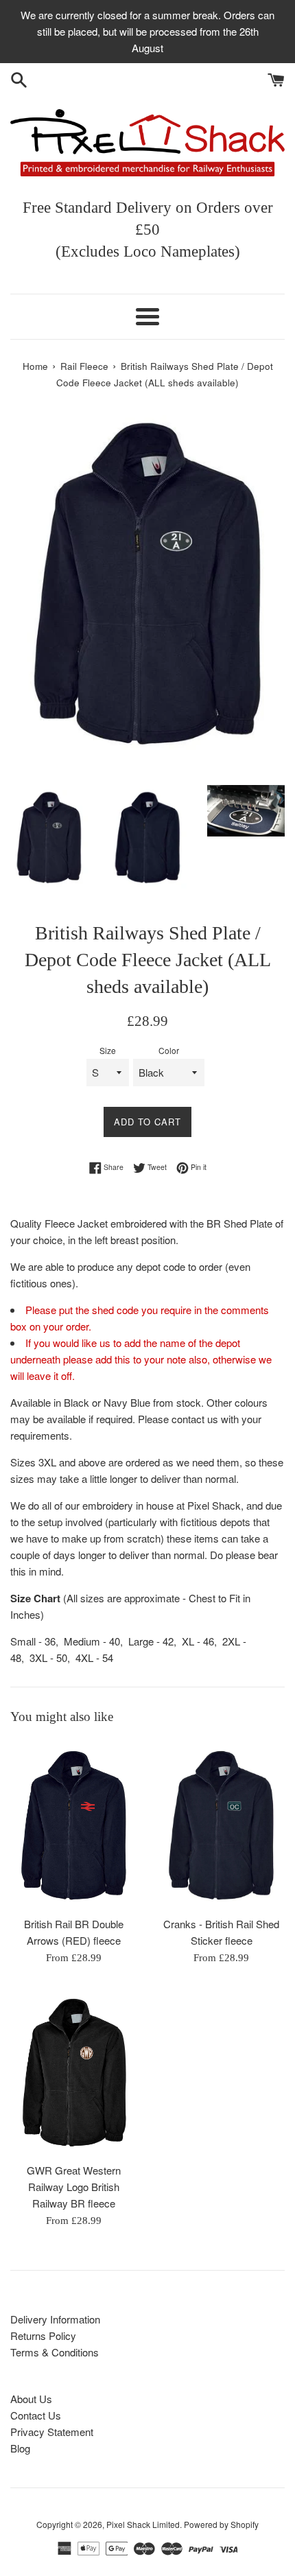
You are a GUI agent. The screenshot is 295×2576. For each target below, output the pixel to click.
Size (108, 1050)
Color (169, 1050)
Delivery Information (55, 2319)
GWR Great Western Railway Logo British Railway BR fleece (74, 2187)
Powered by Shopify (221, 2524)
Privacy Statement (52, 2432)
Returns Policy (43, 2335)
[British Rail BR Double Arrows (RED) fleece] (74, 1824)
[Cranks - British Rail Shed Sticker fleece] (221, 1824)
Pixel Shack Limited (143, 2524)
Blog (20, 2448)
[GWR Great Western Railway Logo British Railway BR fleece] (74, 2071)
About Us (31, 2399)
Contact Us (36, 2415)
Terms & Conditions (55, 2352)
